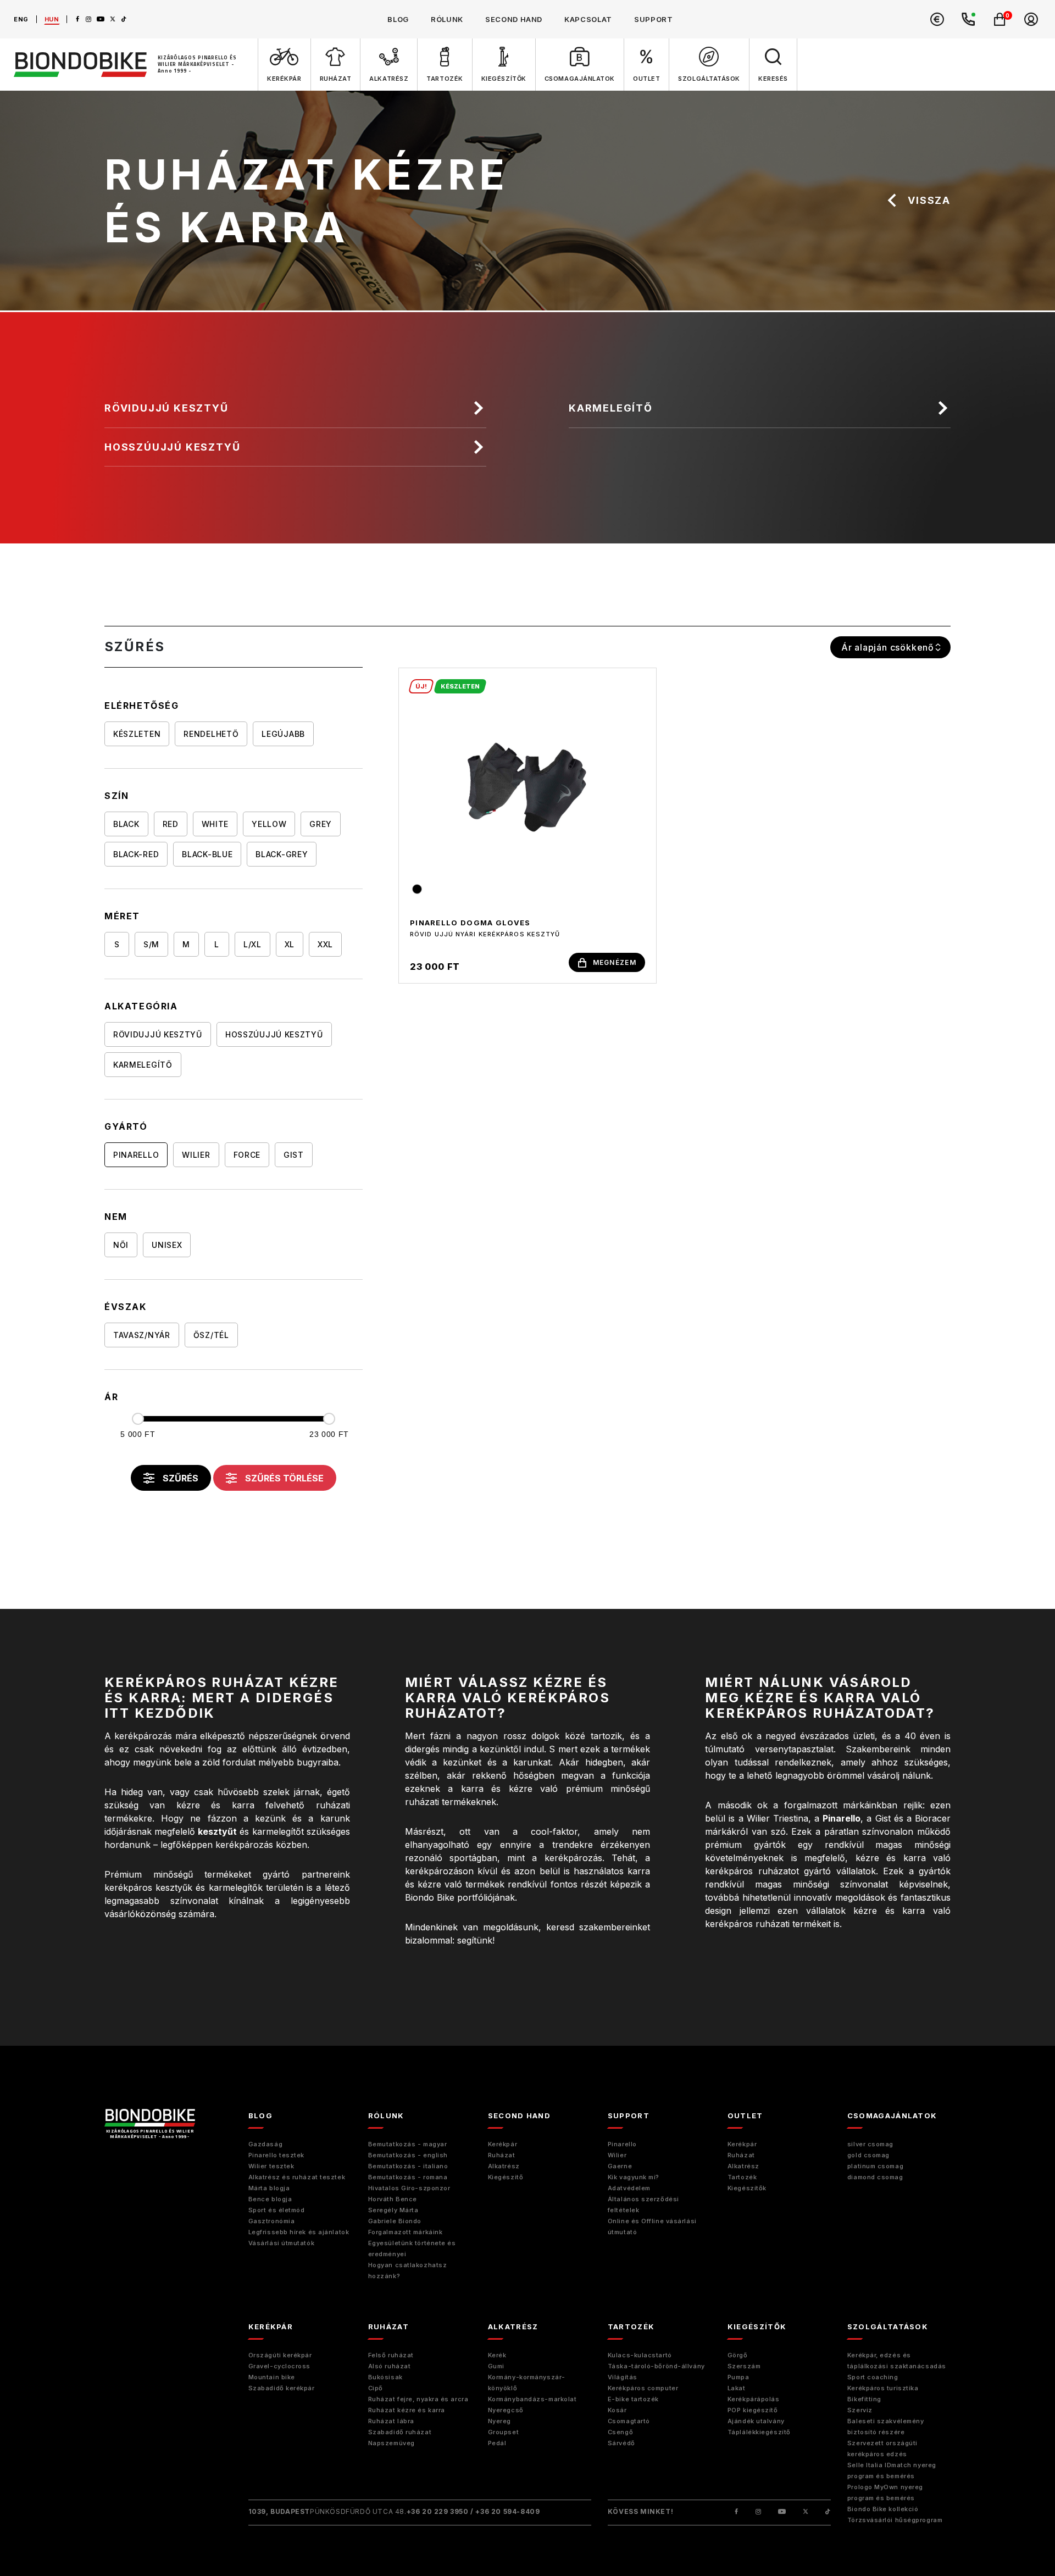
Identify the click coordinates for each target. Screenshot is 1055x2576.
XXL (325, 944)
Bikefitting (864, 2399)
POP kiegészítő (753, 2410)
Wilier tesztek (271, 2166)
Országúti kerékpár (280, 2355)
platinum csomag (875, 2166)
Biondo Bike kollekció (883, 2509)
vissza (929, 200)
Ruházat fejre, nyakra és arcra (418, 2399)
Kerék (497, 2355)
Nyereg (499, 2421)
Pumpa (738, 2377)
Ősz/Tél (211, 1335)
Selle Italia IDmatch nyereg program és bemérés (892, 2470)
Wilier (196, 1155)
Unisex (167, 1245)
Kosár (617, 2410)
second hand (514, 19)
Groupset (503, 2432)
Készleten (137, 734)
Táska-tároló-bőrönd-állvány (656, 2366)
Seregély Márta (393, 2210)
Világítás (623, 2377)
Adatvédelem (629, 2188)
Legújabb (283, 734)
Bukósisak (385, 2377)
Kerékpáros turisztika (883, 2388)
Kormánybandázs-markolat (532, 2399)
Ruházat (502, 2155)
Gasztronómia (272, 2221)
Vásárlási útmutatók (281, 2243)
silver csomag (870, 2144)
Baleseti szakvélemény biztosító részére (886, 2427)
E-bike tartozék (633, 2399)
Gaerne (620, 2166)
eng (21, 19)
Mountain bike (272, 2377)
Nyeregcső (506, 2410)
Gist (294, 1155)
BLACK (126, 824)
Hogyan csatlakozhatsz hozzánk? (408, 2270)
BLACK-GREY (282, 854)
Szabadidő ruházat (400, 2432)
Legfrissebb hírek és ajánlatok (299, 2232)
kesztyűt (217, 1831)
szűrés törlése (284, 1478)
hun (52, 19)
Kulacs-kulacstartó (640, 2355)
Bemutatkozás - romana (408, 2177)
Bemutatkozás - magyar (408, 2144)
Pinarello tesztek (276, 2155)
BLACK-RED (136, 854)
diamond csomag (875, 2177)
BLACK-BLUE (207, 854)
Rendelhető (211, 734)
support (654, 19)
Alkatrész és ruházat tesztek (297, 2177)
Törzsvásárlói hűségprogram (895, 2520)
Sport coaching (873, 2377)
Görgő (738, 2355)
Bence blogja (270, 2199)
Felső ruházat (391, 2355)
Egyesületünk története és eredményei (412, 2249)
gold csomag (868, 2155)
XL (290, 944)
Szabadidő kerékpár (282, 2388)
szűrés (181, 1478)
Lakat (737, 2388)
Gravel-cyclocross (279, 2366)
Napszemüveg (392, 2443)
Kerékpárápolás (754, 2399)
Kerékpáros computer (643, 2388)
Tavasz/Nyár (142, 1335)
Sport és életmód (277, 2210)
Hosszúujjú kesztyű (172, 447)
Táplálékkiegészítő (759, 2432)
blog (398, 19)
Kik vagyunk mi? (634, 2177)
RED (171, 824)
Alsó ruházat (390, 2366)
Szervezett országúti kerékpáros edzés (882, 2449)
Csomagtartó (629, 2421)
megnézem (615, 962)
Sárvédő (621, 2443)
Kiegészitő (506, 2177)
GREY (321, 824)
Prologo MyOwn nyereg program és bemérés (885, 2492)
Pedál (497, 2443)
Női (121, 1245)
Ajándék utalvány (756, 2421)
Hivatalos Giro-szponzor (409, 2188)
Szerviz (860, 2410)
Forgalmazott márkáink (406, 2232)
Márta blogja (269, 2188)
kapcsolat (588, 19)
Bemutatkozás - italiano (408, 2166)
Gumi (496, 2366)
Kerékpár (502, 2144)
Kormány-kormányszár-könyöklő (527, 2383)
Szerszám (744, 2366)
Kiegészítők (747, 2188)
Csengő (620, 2432)
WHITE (215, 824)
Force (247, 1155)
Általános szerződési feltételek (643, 2205)
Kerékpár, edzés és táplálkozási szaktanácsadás (897, 2361)
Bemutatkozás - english (408, 2155)
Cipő (376, 2388)
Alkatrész (504, 2166)
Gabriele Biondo (395, 2221)
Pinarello (136, 1155)
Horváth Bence (393, 2199)
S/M (151, 944)
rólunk (447, 19)
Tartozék (742, 2177)
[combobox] (890, 647)
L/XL (252, 944)
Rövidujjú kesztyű (166, 408)
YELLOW (269, 824)
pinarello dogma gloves (470, 923)
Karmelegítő (611, 408)
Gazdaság (265, 2144)
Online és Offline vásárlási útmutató (652, 2227)
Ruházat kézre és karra (407, 2410)
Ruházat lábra (391, 2421)
